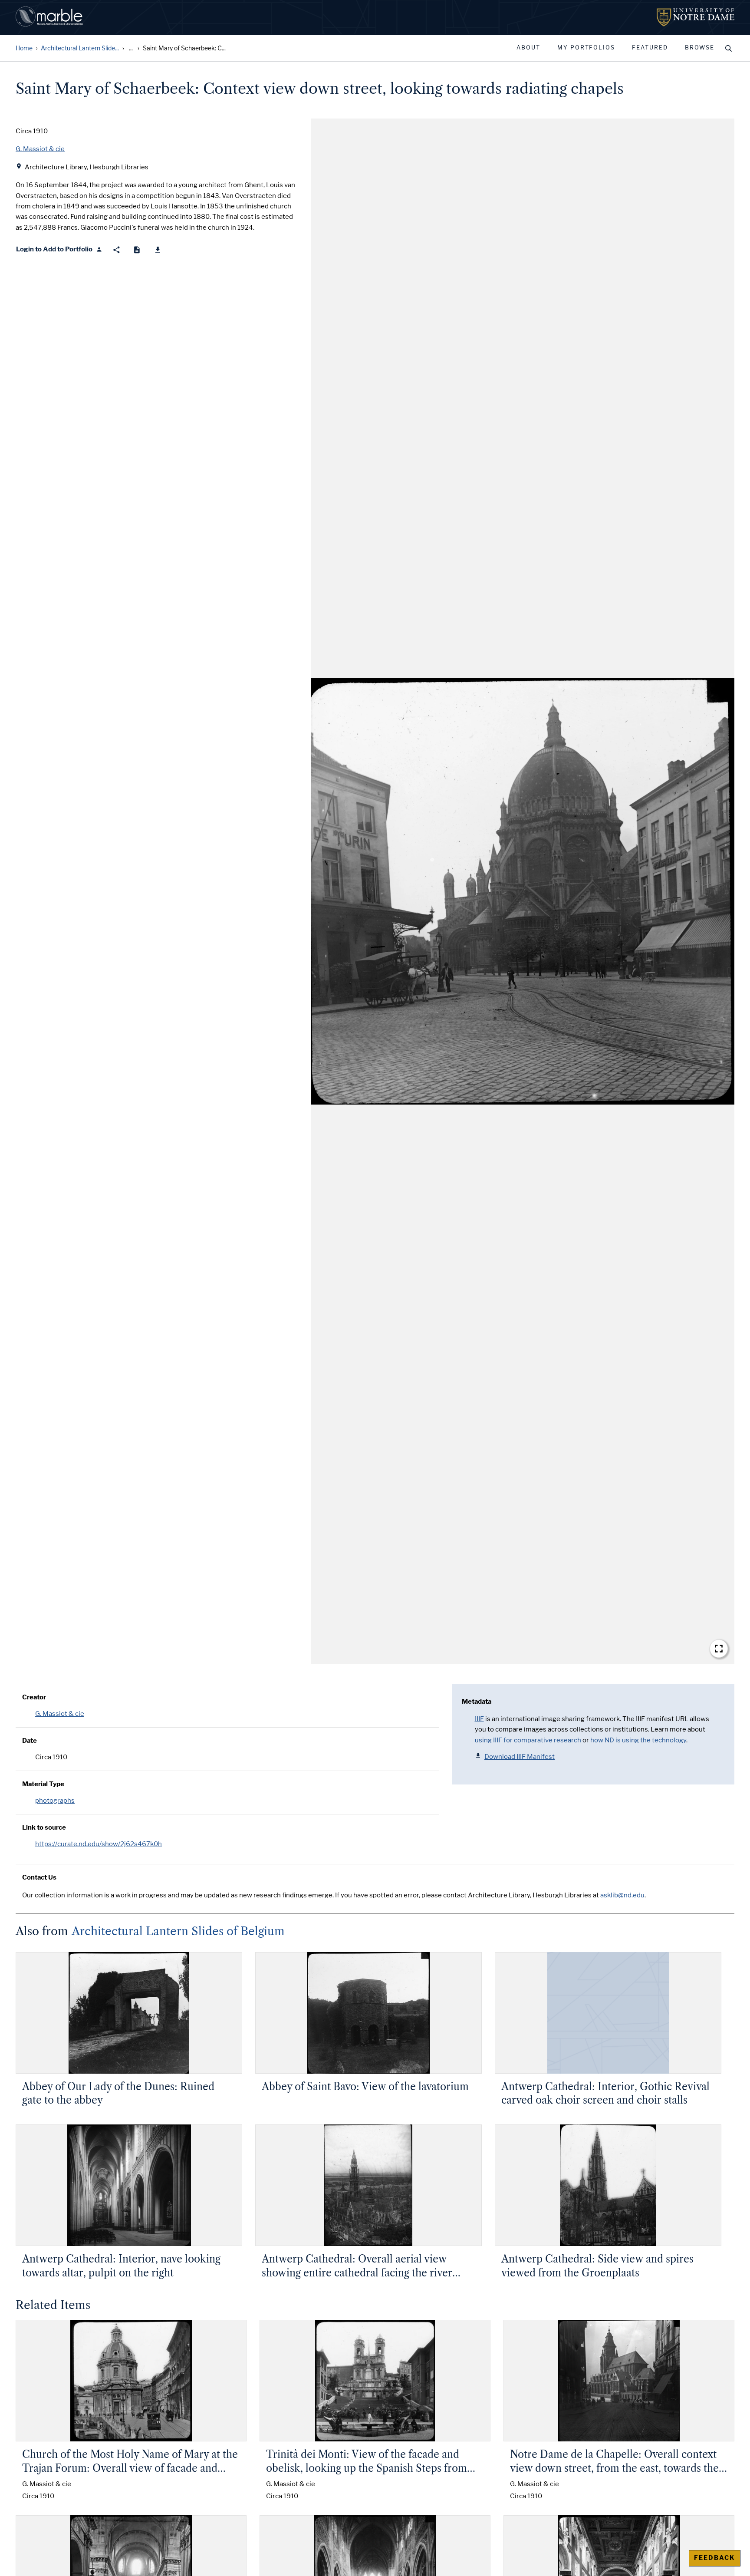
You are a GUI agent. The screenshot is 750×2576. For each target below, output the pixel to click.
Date (30, 1741)
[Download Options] (158, 250)
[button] (523, 891)
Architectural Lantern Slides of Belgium (178, 1931)
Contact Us (39, 1877)
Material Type (43, 1784)
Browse (700, 48)
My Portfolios (586, 48)
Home (24, 48)
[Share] (117, 250)
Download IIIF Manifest (520, 1757)
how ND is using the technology (638, 1740)
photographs (55, 1801)
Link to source (44, 1827)
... (131, 48)
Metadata (477, 1702)
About (528, 48)
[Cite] (137, 250)
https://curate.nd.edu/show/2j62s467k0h (99, 1844)
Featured (650, 48)
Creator (34, 1697)
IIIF (479, 1719)
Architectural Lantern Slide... (80, 48)
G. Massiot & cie (60, 1714)
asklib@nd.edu (622, 1895)
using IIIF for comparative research (528, 1740)
